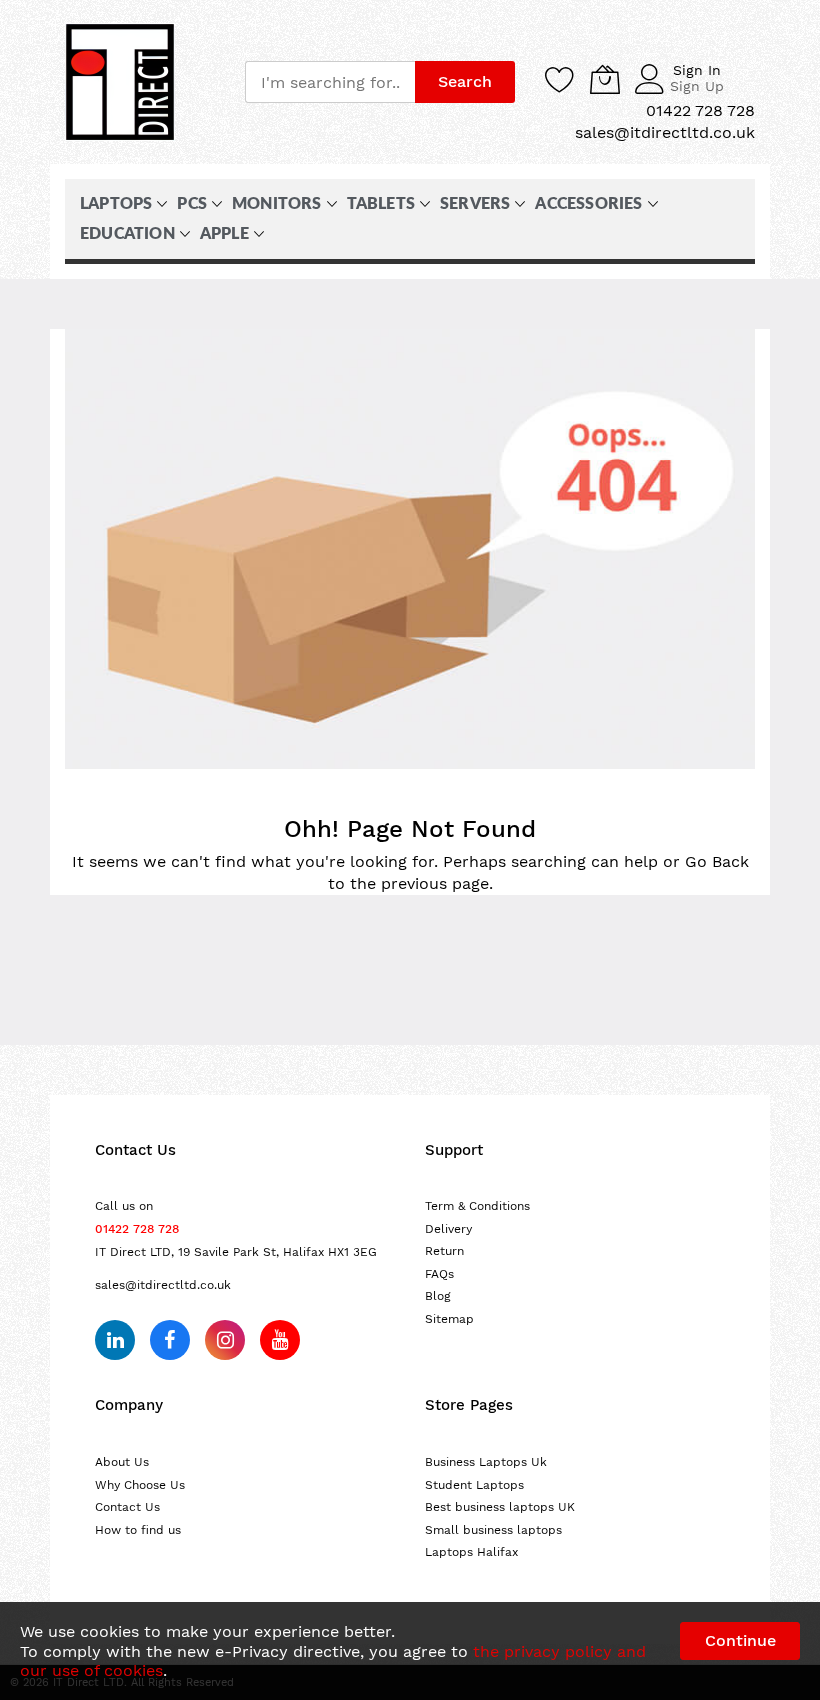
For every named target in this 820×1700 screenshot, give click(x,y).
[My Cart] (605, 79)
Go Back (717, 861)
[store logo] (120, 82)
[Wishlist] (560, 79)
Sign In (697, 70)
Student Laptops (474, 1485)
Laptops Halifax (471, 1552)
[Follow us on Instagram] (225, 1340)
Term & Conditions (477, 1206)
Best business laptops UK (500, 1507)
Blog (438, 1296)
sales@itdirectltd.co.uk (163, 1285)
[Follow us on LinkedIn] (115, 1340)
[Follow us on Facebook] (170, 1340)
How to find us (138, 1530)
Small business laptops (493, 1530)
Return (444, 1251)
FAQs (439, 1274)
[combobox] (330, 82)
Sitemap (449, 1319)
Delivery (448, 1229)
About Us (122, 1462)
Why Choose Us (140, 1485)
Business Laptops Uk (486, 1462)
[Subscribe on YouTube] (280, 1340)
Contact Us (127, 1507)
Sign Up (697, 86)
